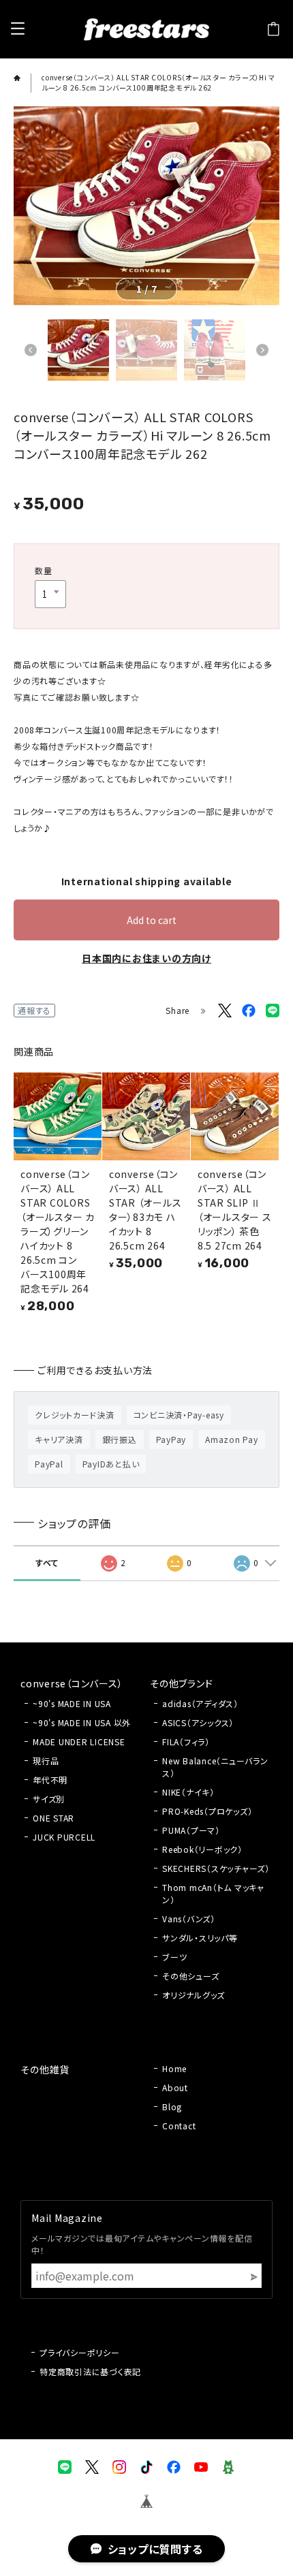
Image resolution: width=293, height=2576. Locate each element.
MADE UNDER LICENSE (79, 1742)
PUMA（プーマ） (191, 1830)
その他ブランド (181, 1683)
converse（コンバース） (72, 1683)
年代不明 (50, 1780)
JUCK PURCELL (64, 1837)
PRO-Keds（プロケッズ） (207, 1811)
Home (174, 2068)
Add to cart (152, 920)
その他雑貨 (45, 2069)
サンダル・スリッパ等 (200, 1938)
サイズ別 (49, 1799)
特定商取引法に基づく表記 (90, 2371)
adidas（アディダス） (200, 1703)
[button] (31, 350)
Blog (172, 2106)
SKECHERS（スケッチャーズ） (216, 1868)
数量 (44, 570)
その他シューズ (190, 1976)
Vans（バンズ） (189, 1919)
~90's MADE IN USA (72, 1703)
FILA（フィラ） (186, 1742)
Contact (179, 2126)
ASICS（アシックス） (198, 1722)
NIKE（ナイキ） (188, 1792)
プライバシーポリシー (80, 2352)
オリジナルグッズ (194, 1995)
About (175, 2087)
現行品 (46, 1761)
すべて (47, 1562)
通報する (34, 1010)
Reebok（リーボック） (202, 1849)
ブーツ (174, 1957)
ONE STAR (53, 1818)
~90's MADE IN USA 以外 (82, 1722)
